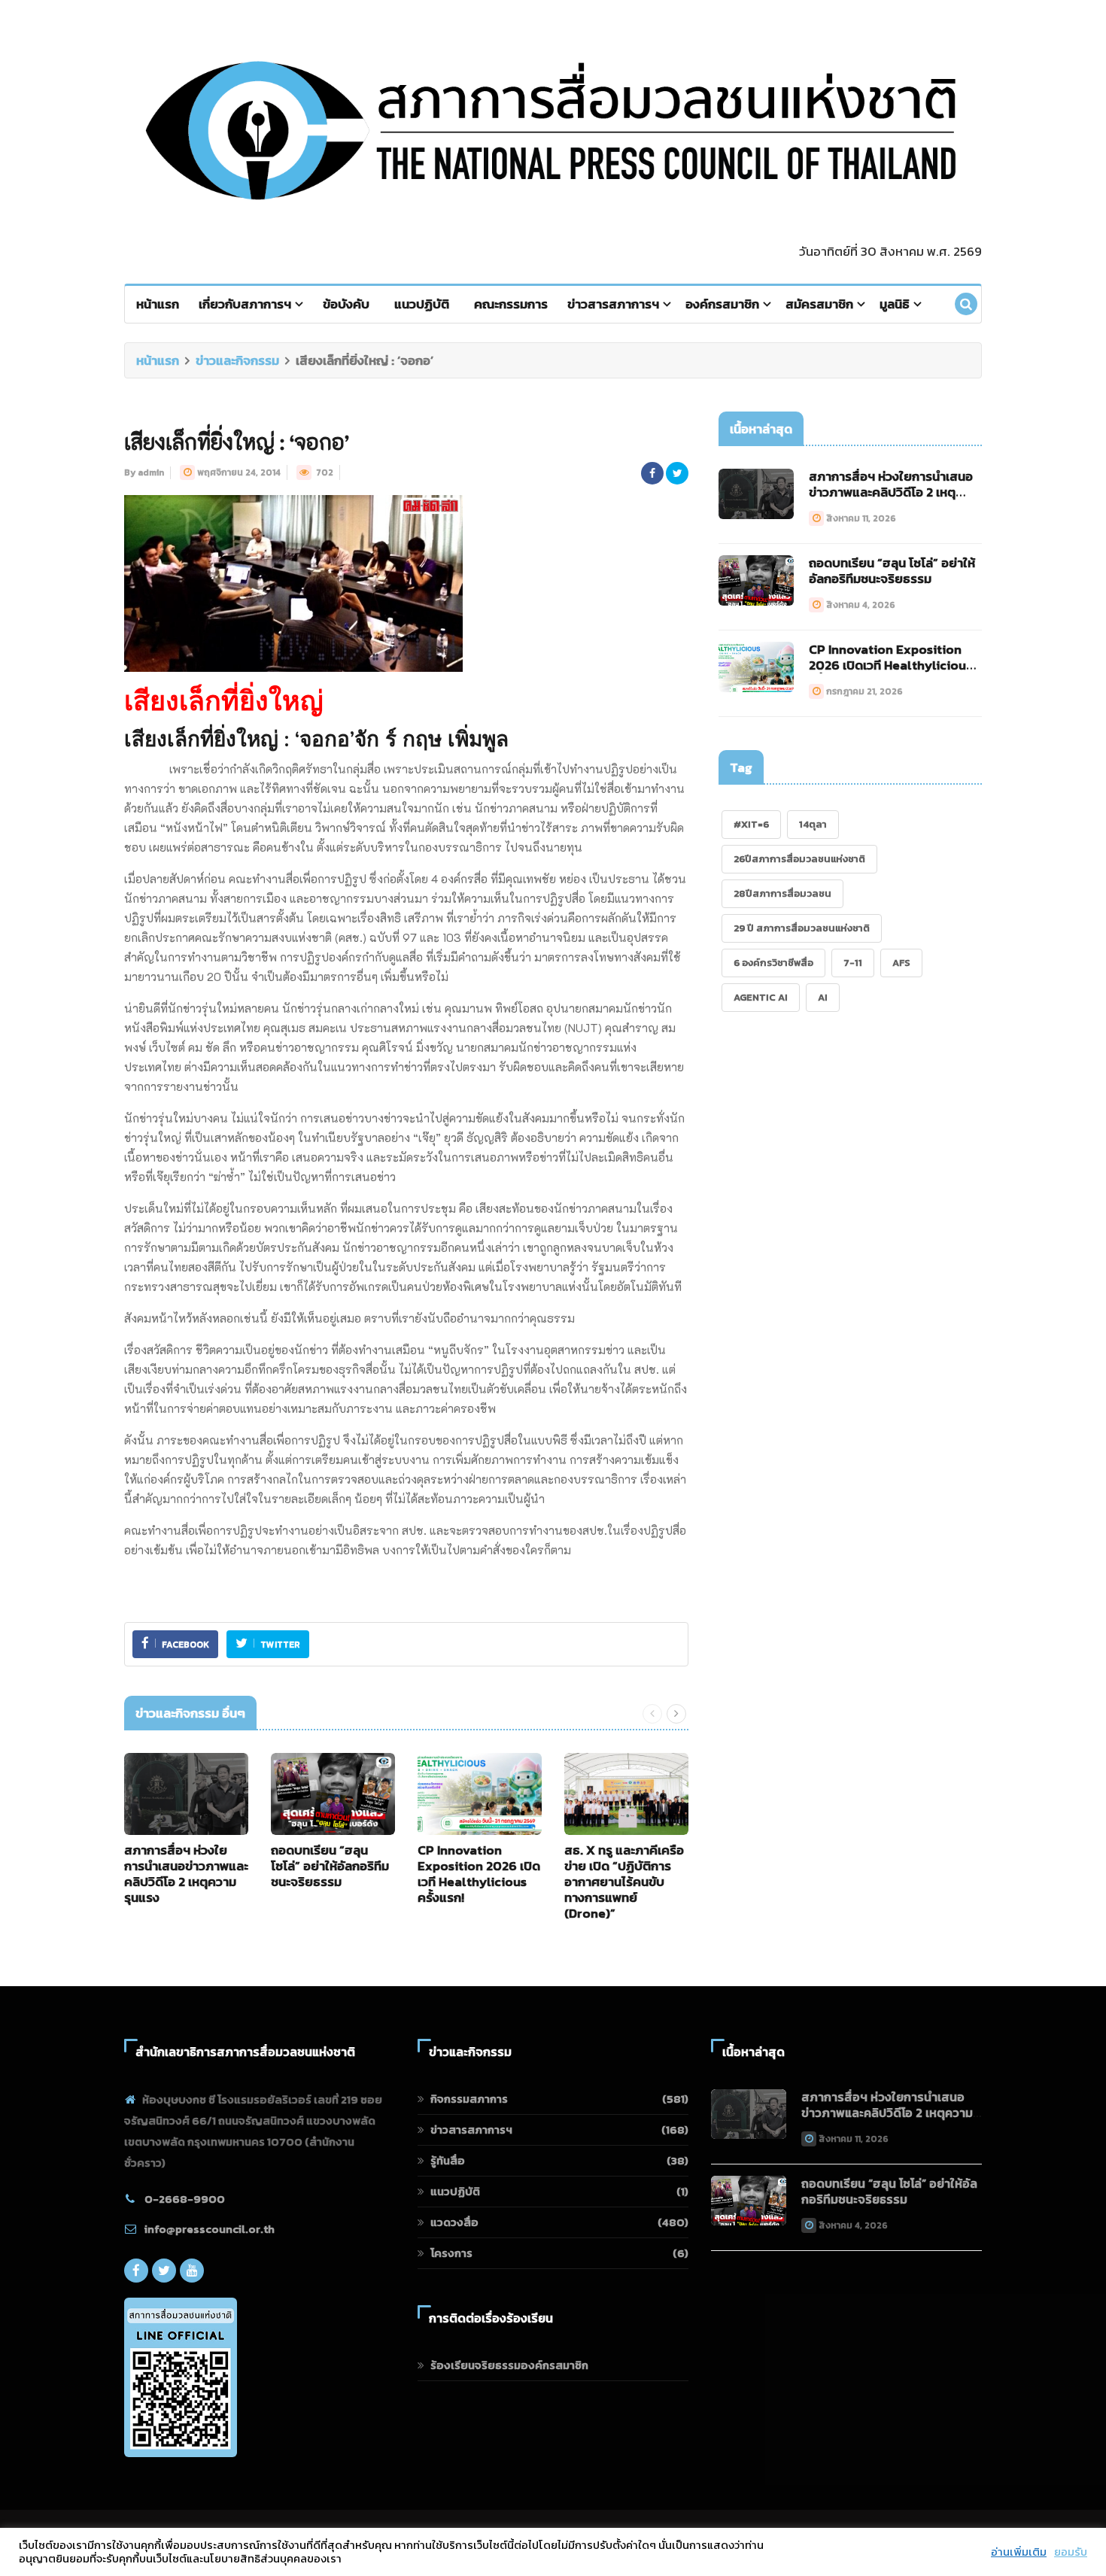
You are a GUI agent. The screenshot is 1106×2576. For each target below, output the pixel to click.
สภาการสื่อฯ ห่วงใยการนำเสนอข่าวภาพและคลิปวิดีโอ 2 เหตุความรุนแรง (186, 1874)
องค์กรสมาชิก (722, 304)
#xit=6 (751, 824)
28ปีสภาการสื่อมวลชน (782, 893)
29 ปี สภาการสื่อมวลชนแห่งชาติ (802, 928)
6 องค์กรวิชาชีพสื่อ (773, 963)
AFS (901, 963)
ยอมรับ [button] (1071, 2552)
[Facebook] (136, 2271)
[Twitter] (164, 2271)
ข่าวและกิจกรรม (237, 360)
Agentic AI (761, 997)
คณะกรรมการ (511, 304)
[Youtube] (192, 2271)
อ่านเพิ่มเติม (1019, 2552)
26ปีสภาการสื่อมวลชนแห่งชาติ (799, 859)
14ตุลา (813, 824)
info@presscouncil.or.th (210, 2229)
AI (823, 997)
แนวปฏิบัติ (422, 304)
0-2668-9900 (185, 2199)
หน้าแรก (158, 304)
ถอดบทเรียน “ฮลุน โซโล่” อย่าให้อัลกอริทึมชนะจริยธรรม (330, 1866)
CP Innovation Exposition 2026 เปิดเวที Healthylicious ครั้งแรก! (479, 1874)
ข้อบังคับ (346, 304)
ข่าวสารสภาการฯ (613, 304)
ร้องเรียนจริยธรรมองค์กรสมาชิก (509, 2365)
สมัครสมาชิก (819, 304)
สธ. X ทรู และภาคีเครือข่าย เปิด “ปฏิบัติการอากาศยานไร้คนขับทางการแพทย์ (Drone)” (624, 1882)
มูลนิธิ (895, 304)
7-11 (853, 963)
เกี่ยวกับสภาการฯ (245, 304)
